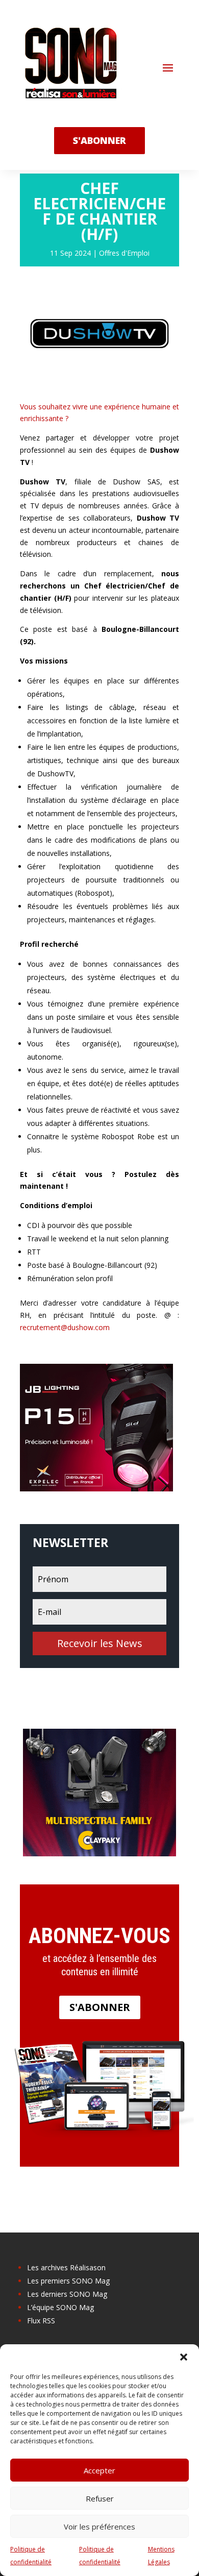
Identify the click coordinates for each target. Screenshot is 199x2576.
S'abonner (100, 2007)
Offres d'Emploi (124, 253)
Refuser (100, 2498)
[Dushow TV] (99, 383)
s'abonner (99, 140)
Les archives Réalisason (66, 2267)
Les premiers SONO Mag (68, 2281)
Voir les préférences (99, 2526)
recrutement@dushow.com (65, 1327)
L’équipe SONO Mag (60, 2307)
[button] (184, 2357)
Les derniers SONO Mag (67, 2294)
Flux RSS (41, 2321)
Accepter (99, 2470)
